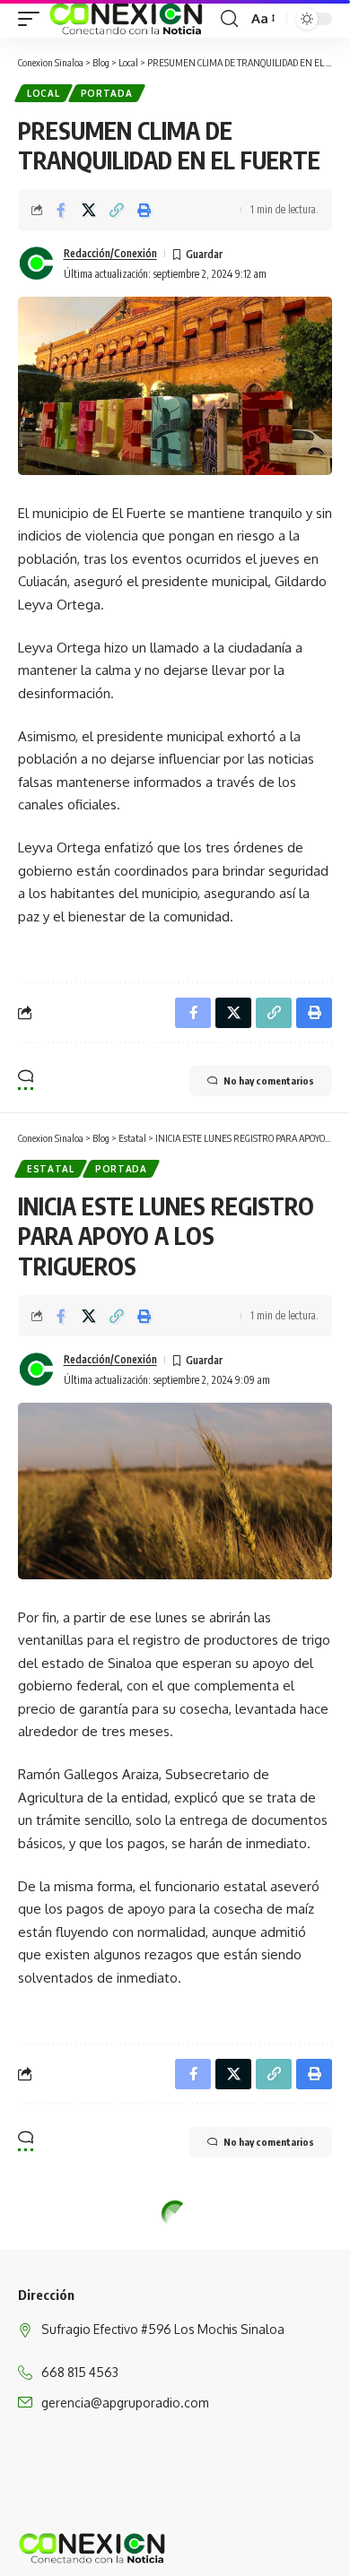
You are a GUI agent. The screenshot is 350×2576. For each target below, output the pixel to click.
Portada (107, 93)
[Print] (144, 210)
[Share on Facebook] (61, 210)
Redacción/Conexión (110, 253)
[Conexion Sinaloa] (127, 19)
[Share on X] (89, 210)
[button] (33, 19)
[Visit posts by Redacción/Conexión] (37, 264)
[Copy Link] (117, 210)
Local (44, 93)
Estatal (51, 1169)
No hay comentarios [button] (269, 1081)
